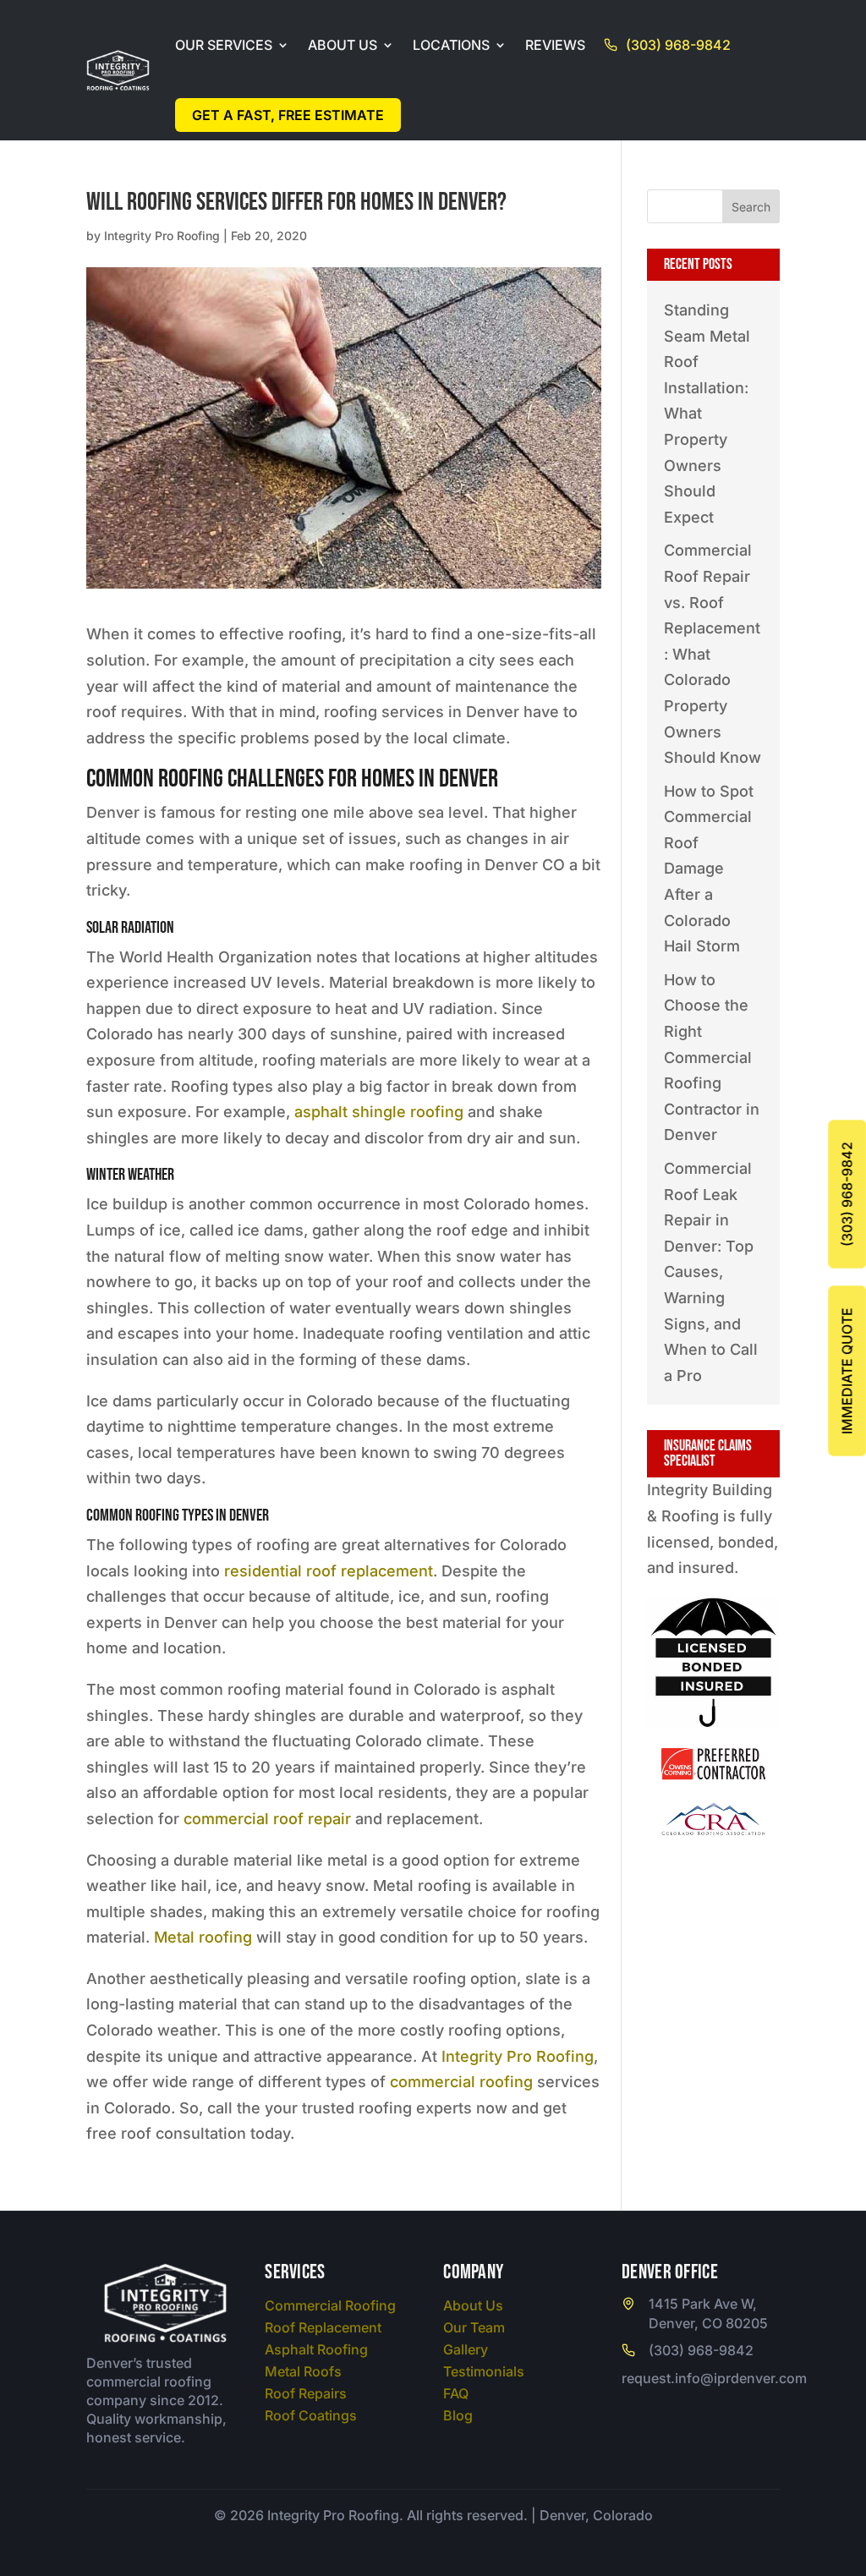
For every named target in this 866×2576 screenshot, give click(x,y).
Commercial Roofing (330, 2305)
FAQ (456, 2393)
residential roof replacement (329, 1571)
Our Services (224, 45)
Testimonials (484, 2371)
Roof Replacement (323, 2327)
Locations (451, 45)
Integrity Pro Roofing (162, 236)
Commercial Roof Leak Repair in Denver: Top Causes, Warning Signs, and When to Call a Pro (711, 1272)
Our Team (474, 2327)
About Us (343, 45)
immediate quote (847, 1371)
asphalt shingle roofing (379, 1112)
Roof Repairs (306, 2393)
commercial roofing (461, 2082)
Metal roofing (203, 1937)
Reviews (555, 45)
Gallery (466, 2349)
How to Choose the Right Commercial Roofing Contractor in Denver (712, 1058)
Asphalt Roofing (316, 2349)
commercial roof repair (267, 1819)
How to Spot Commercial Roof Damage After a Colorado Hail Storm (709, 869)
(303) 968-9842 (678, 45)
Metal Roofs (303, 2371)
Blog (458, 2415)
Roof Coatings (311, 2415)
